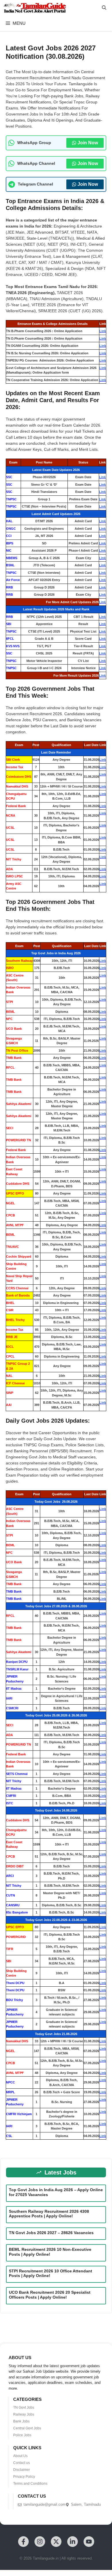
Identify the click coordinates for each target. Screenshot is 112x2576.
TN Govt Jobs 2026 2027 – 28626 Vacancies (51, 2233)
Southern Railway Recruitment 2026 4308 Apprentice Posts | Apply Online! (49, 2214)
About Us (20, 2456)
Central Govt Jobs (27, 2428)
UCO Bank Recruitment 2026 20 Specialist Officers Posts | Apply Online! (50, 2295)
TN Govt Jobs (24, 2407)
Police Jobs (22, 2435)
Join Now (88, 143)
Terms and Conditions (30, 2484)
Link (103, 331)
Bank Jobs (21, 2421)
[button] (104, 8)
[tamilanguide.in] (35, 8)
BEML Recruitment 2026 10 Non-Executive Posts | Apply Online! (50, 2252)
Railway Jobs (24, 2414)
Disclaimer (22, 2470)
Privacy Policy (24, 2477)
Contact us (22, 2463)
